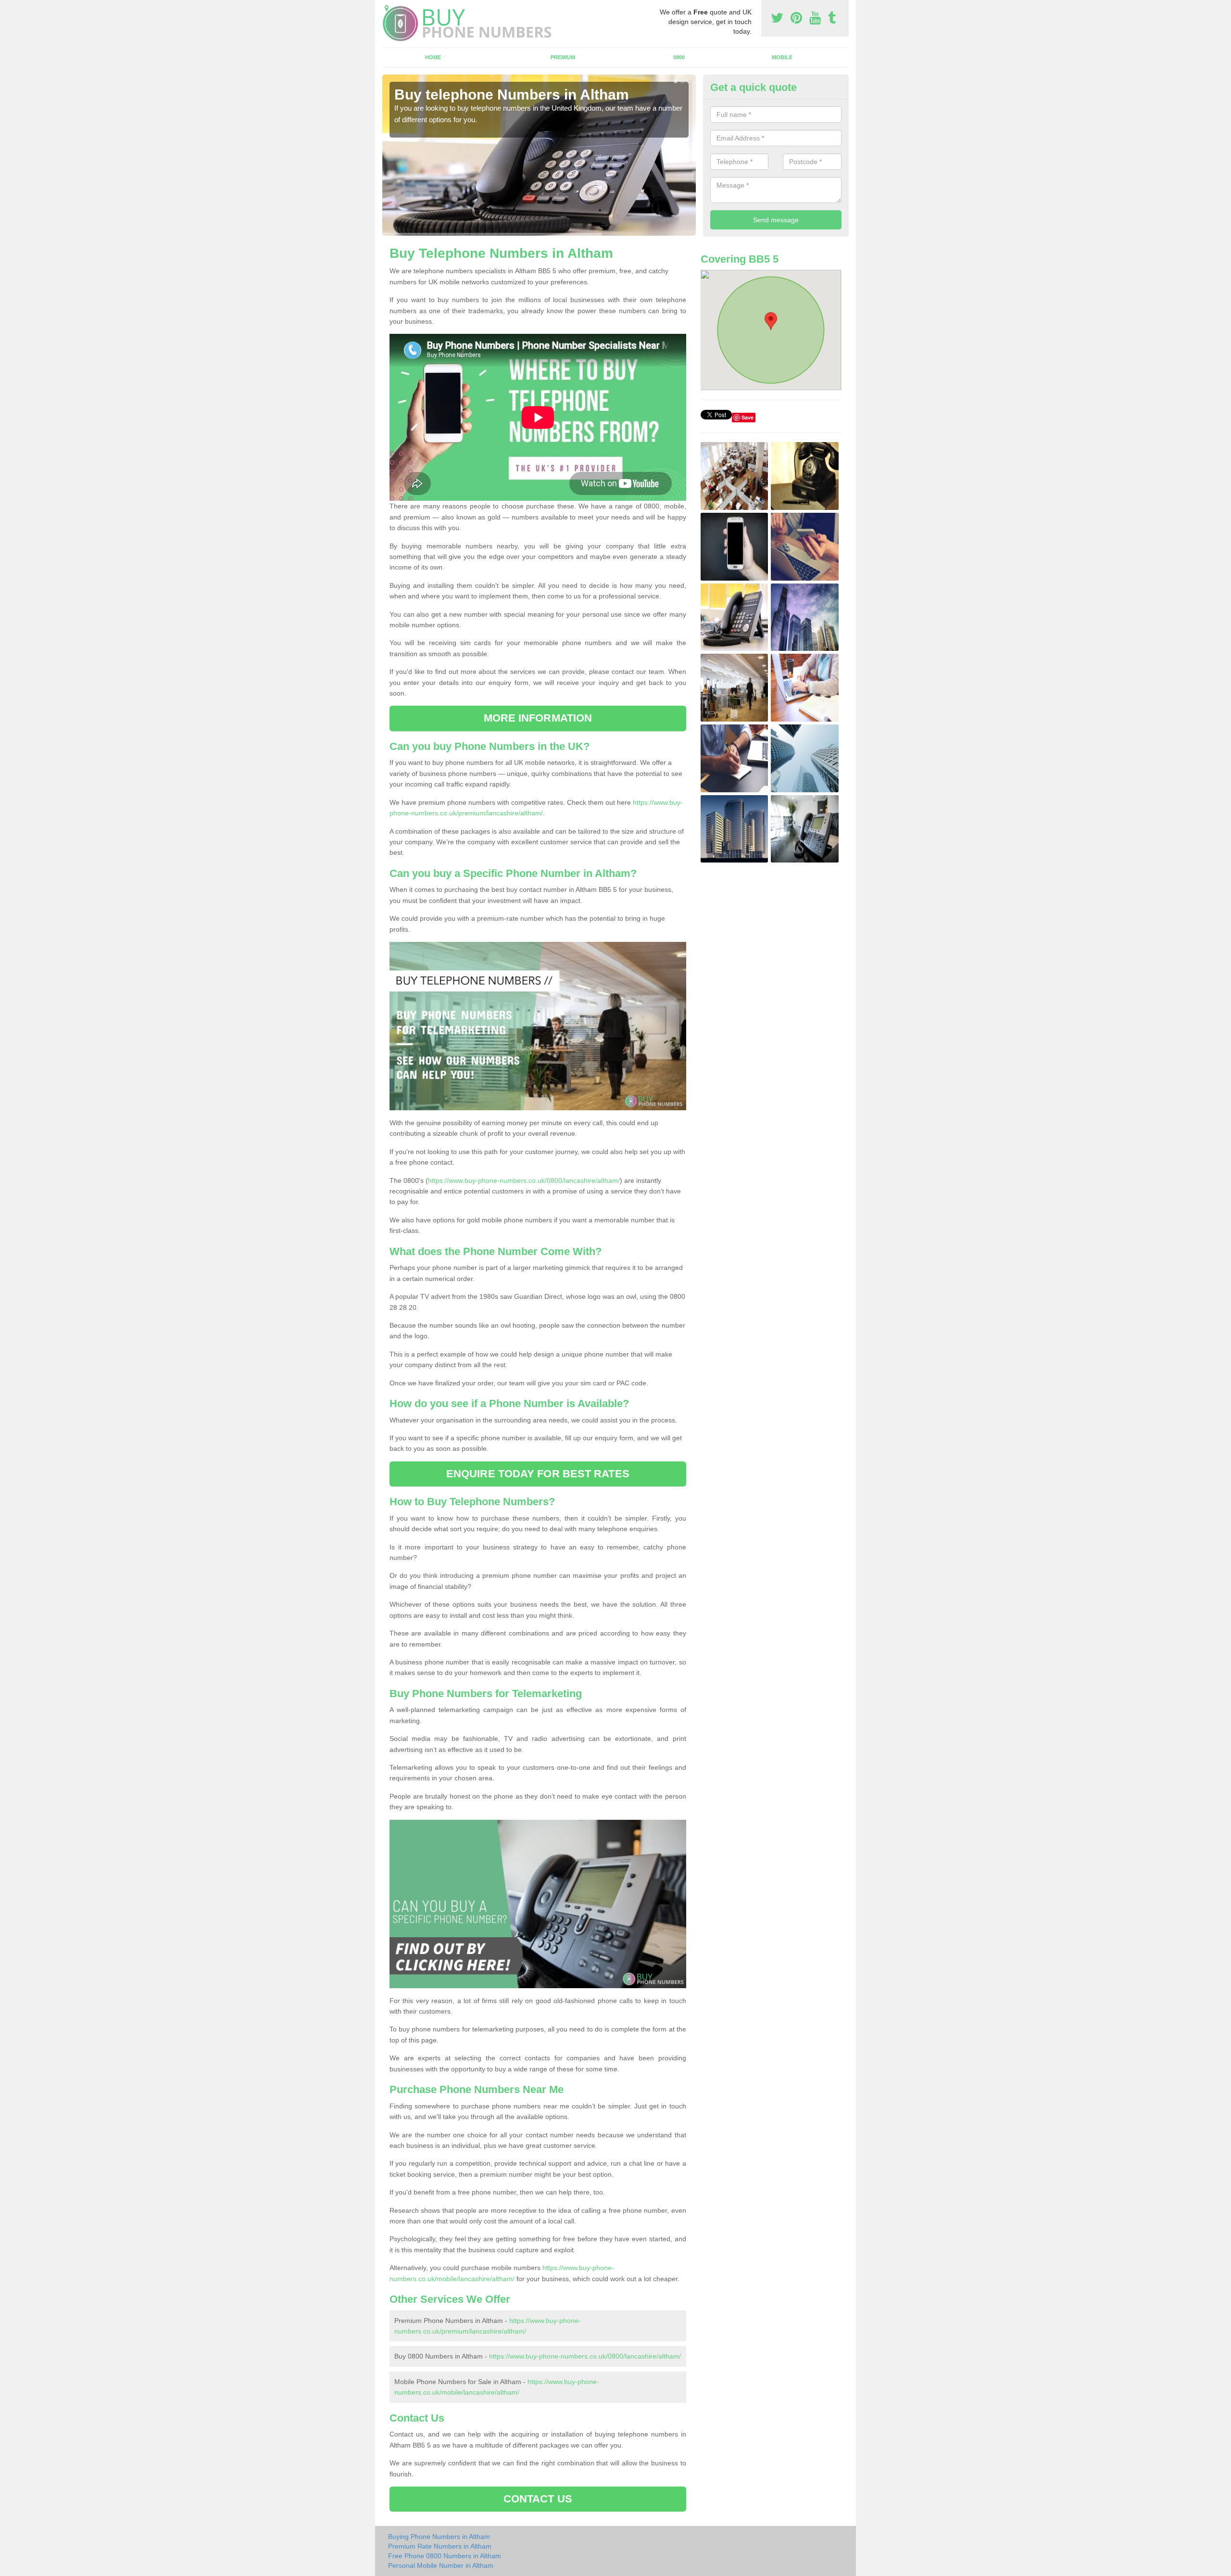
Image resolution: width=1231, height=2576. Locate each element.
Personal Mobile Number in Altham (441, 2565)
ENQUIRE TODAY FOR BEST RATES (538, 1474)
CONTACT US (538, 2499)
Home (433, 57)
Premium (563, 57)
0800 (679, 57)
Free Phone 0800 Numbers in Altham (445, 2556)
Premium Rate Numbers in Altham (440, 2546)
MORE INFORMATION (538, 718)
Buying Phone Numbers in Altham (439, 2537)
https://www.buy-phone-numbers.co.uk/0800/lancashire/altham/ (524, 1180)
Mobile (782, 57)
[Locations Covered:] (387, 8)
